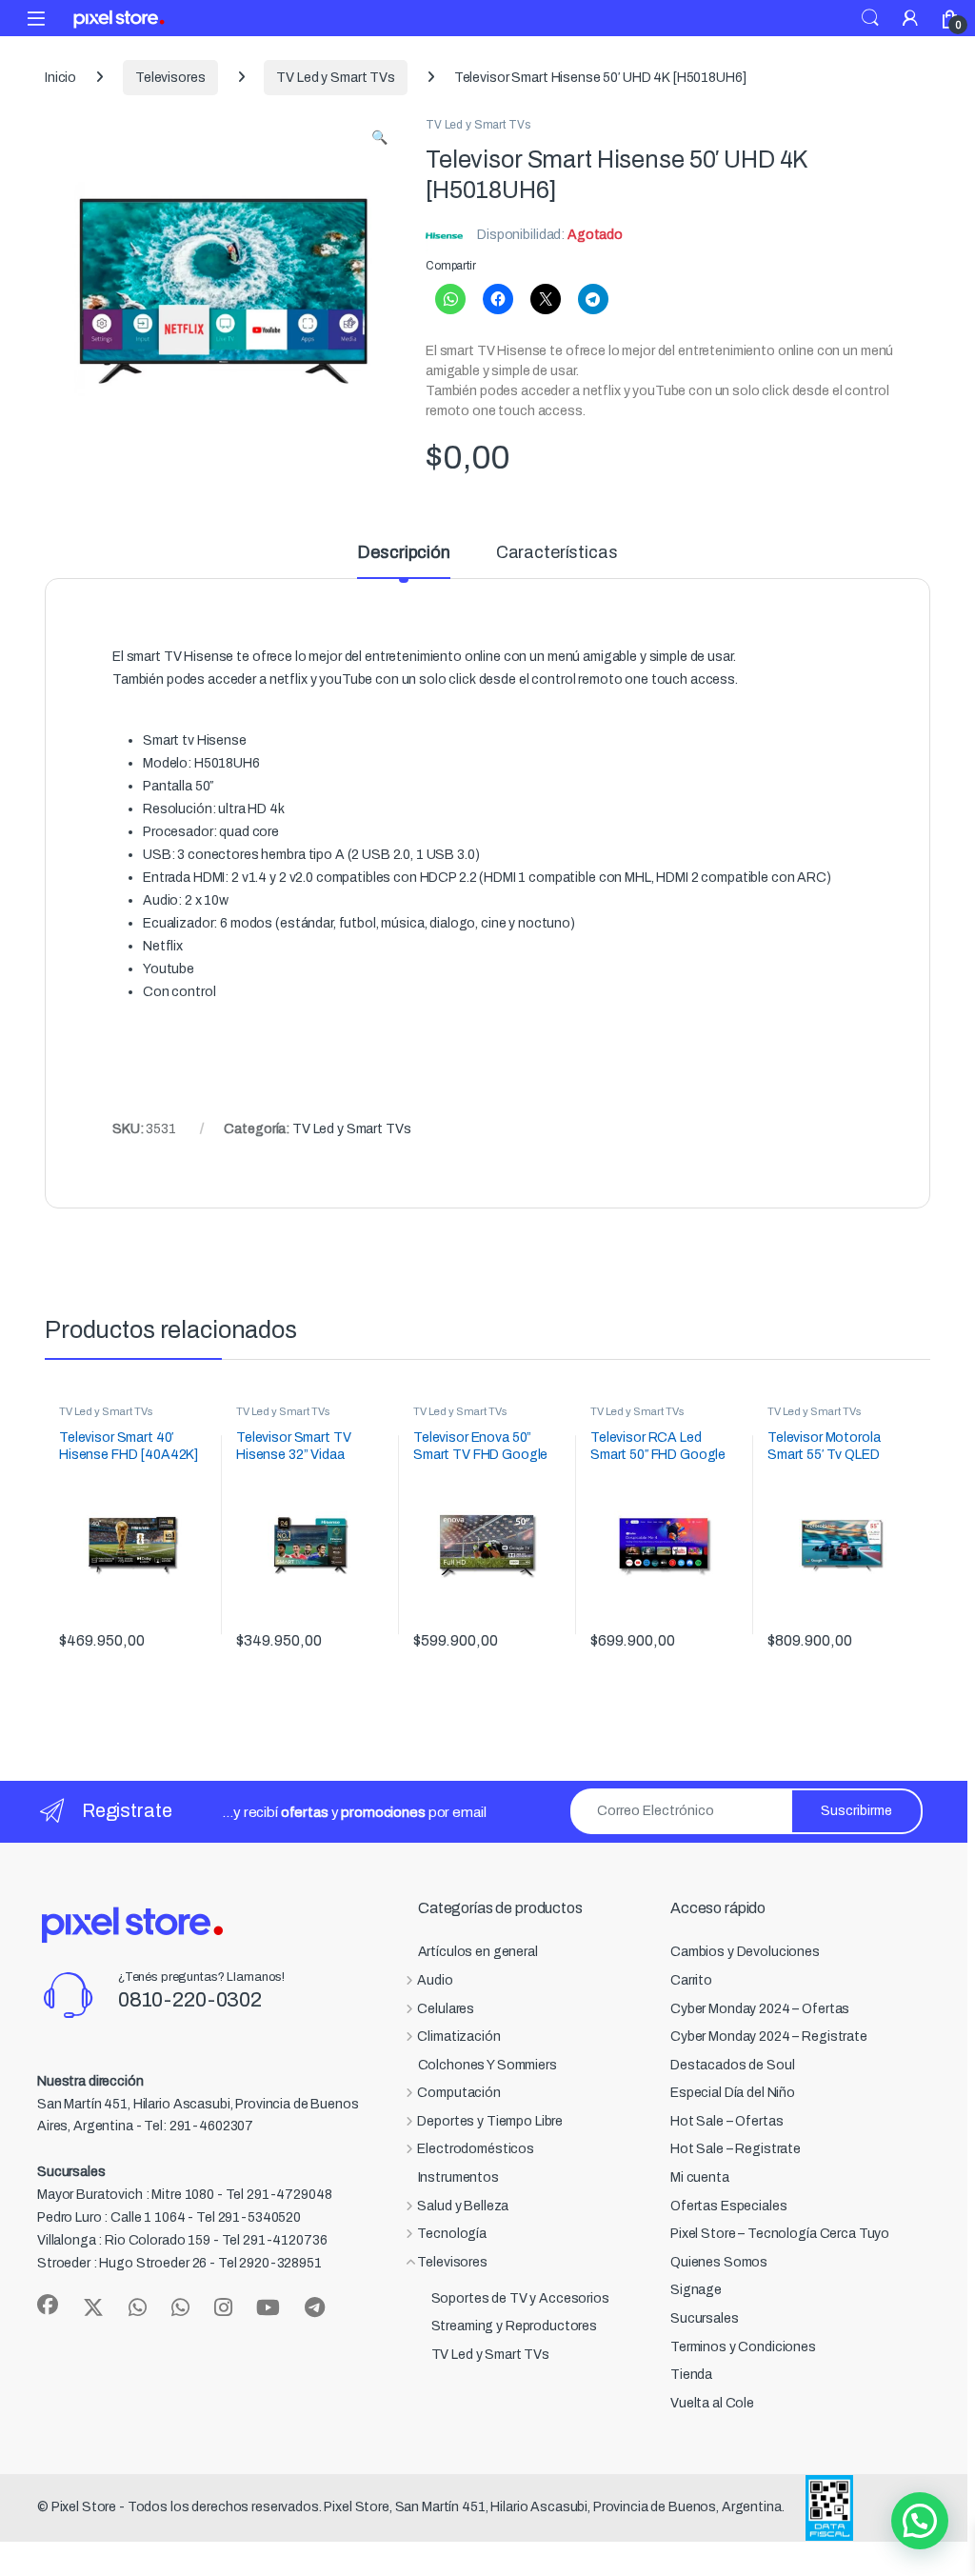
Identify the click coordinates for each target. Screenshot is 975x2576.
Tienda (691, 2375)
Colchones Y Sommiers (487, 2065)
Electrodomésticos (476, 2149)
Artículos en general (478, 1952)
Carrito (691, 1980)
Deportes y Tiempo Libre (490, 2121)
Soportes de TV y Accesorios (520, 2298)
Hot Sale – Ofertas (726, 2121)
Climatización (458, 2037)
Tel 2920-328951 (270, 2263)
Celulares (446, 2009)
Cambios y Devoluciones (745, 1952)
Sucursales (705, 2318)
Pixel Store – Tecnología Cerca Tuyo (780, 2234)
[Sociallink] (48, 2305)
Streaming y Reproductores (515, 2326)
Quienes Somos (719, 2262)
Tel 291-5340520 (249, 2217)
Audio (435, 1980)
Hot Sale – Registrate (736, 2149)
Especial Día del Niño (733, 2093)
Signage (696, 2290)
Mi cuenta (700, 2177)
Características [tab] (557, 553)
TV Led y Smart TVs (335, 78)
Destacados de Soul (732, 2065)
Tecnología (452, 2234)
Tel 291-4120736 (275, 2240)
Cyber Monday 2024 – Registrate (769, 2037)
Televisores (170, 78)
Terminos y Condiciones (743, 2347)
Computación (458, 2093)
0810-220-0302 (190, 2000)
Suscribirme (856, 1811)
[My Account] (910, 18)
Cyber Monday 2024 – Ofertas (760, 2009)
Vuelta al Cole (712, 2403)
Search (870, 18)
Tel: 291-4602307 (199, 2126)
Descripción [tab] (403, 553)
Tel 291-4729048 (279, 2195)
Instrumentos (458, 2177)
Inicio (60, 78)
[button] (379, 138)
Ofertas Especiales (728, 2206)
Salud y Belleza (463, 2206)
